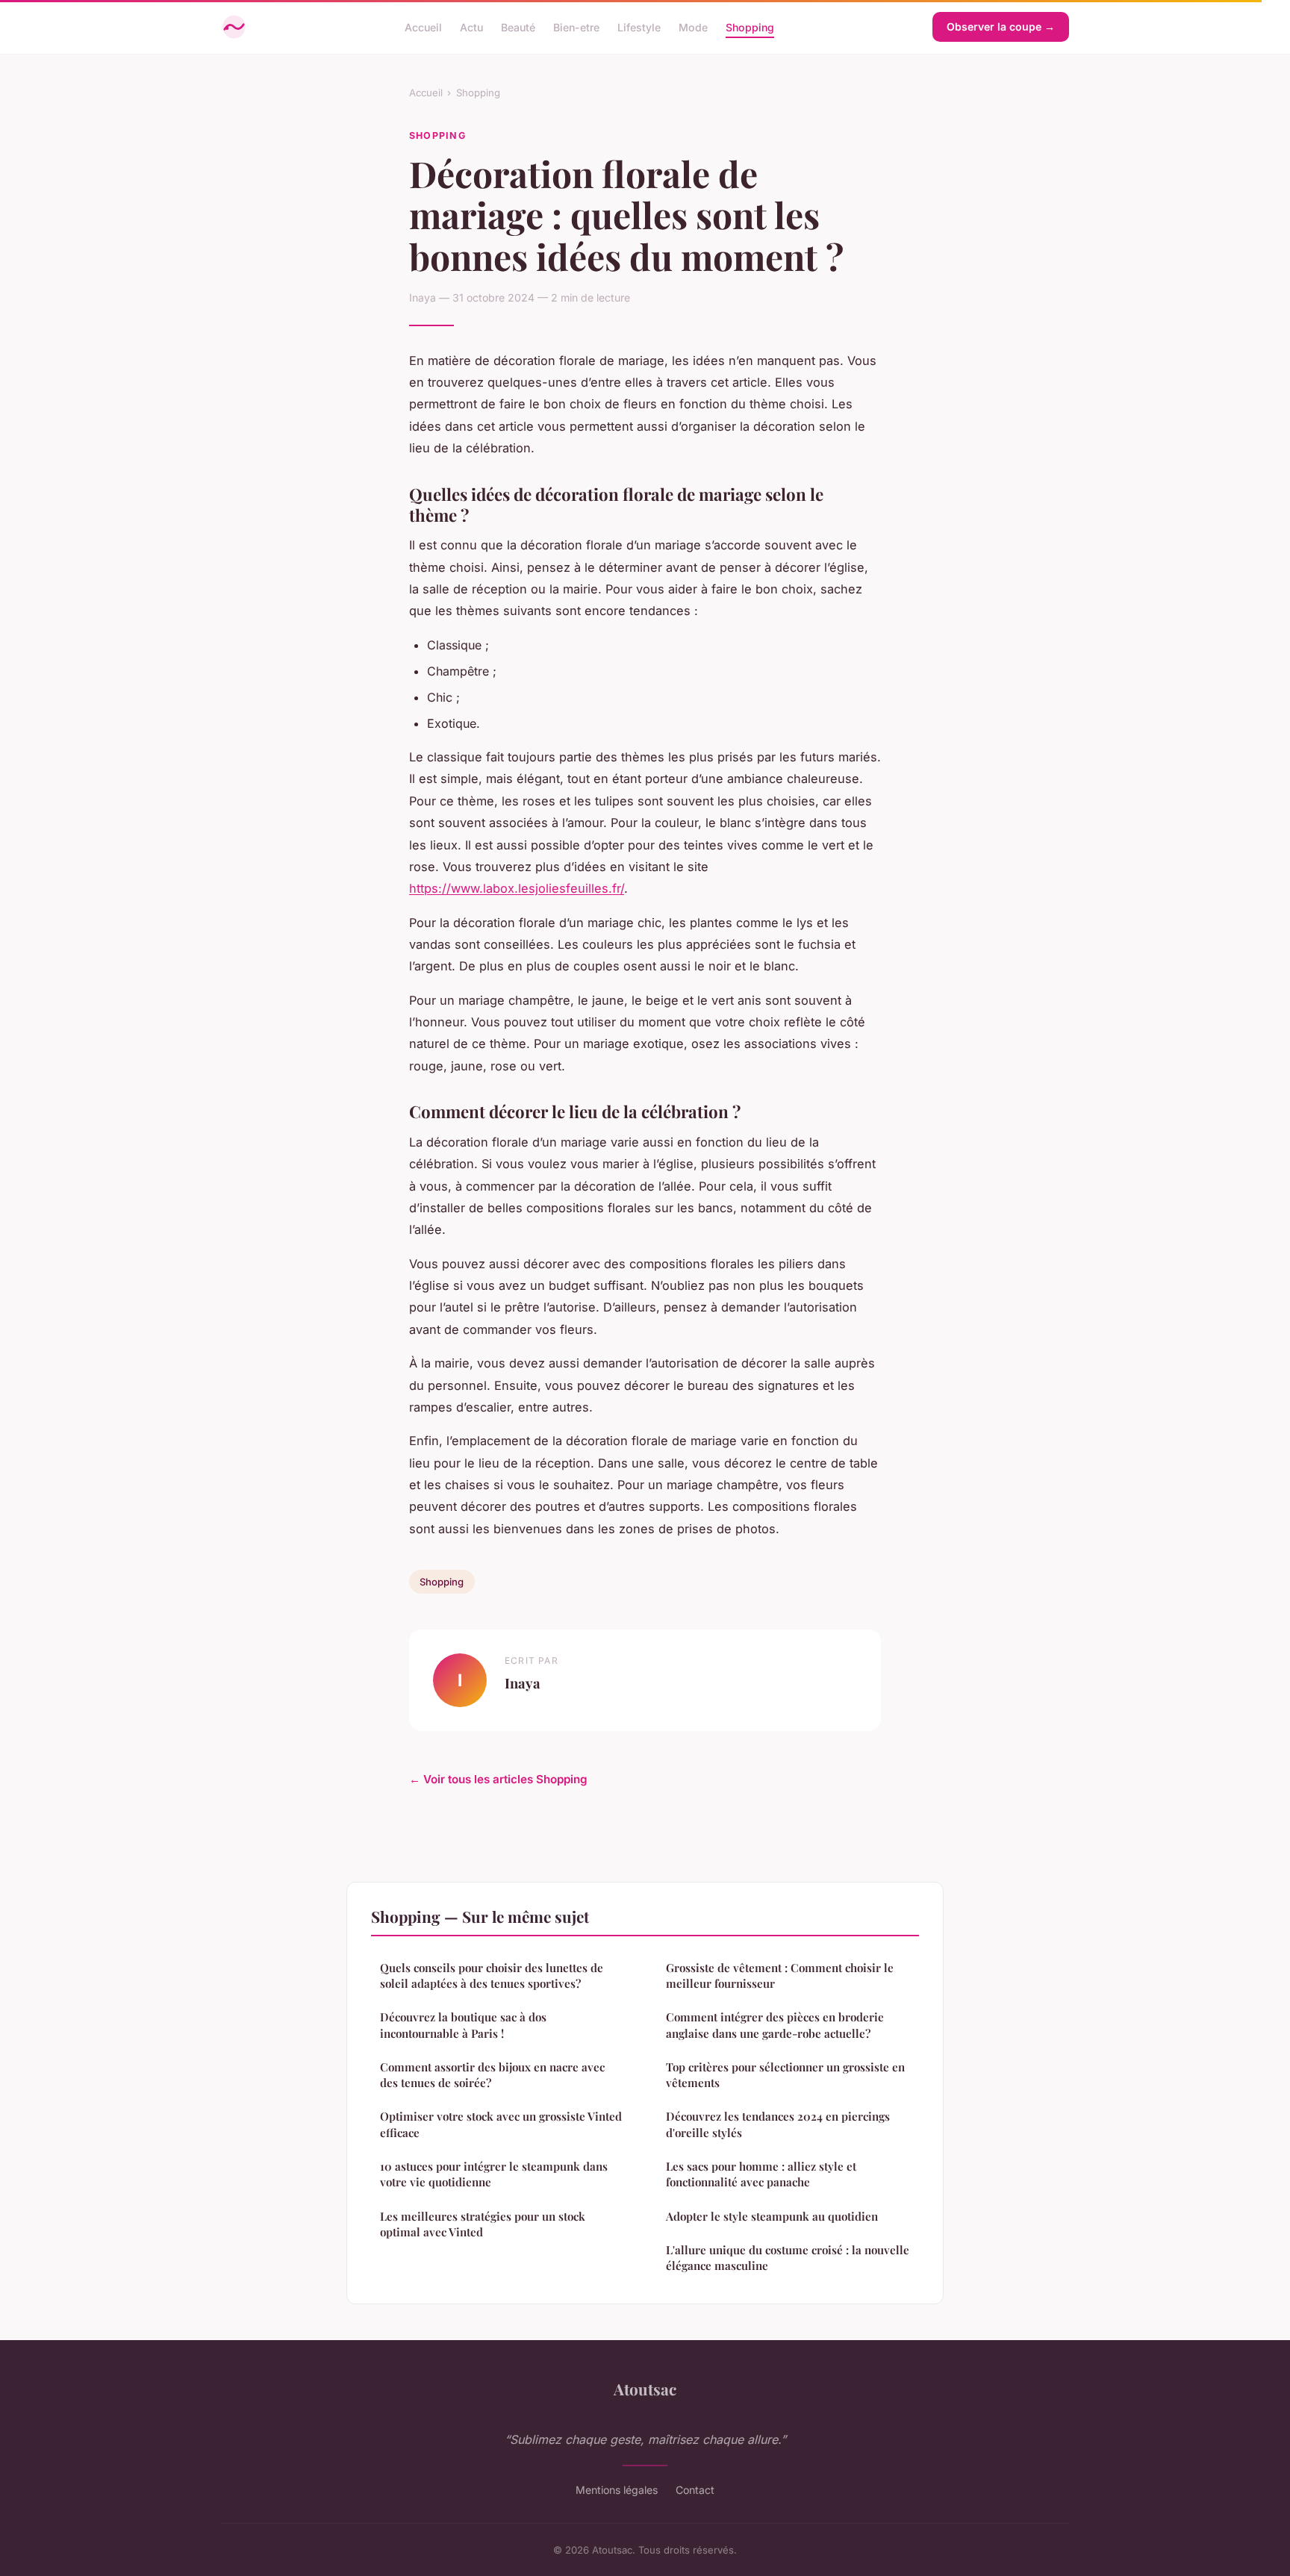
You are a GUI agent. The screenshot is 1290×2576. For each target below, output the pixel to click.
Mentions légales (617, 2490)
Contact (695, 2490)
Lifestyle (639, 26)
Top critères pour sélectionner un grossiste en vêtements (785, 2075)
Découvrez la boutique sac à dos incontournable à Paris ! (463, 2025)
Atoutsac (645, 2389)
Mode (693, 26)
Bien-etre (576, 26)
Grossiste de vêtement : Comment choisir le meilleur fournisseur (780, 1975)
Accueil (423, 26)
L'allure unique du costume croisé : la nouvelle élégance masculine (788, 2258)
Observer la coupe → (1001, 26)
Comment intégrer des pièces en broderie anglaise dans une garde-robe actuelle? (775, 2025)
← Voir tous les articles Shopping (498, 1779)
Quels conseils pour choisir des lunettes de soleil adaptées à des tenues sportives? (492, 1975)
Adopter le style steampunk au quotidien (772, 2216)
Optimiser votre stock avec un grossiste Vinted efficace (501, 2124)
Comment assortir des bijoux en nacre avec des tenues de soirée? (492, 2075)
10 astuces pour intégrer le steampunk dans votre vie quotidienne (494, 2174)
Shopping (750, 26)
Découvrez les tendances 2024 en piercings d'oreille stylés (778, 2124)
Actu (471, 26)
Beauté (518, 26)
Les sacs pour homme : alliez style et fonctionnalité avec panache (761, 2174)
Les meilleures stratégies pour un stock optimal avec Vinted (483, 2224)
